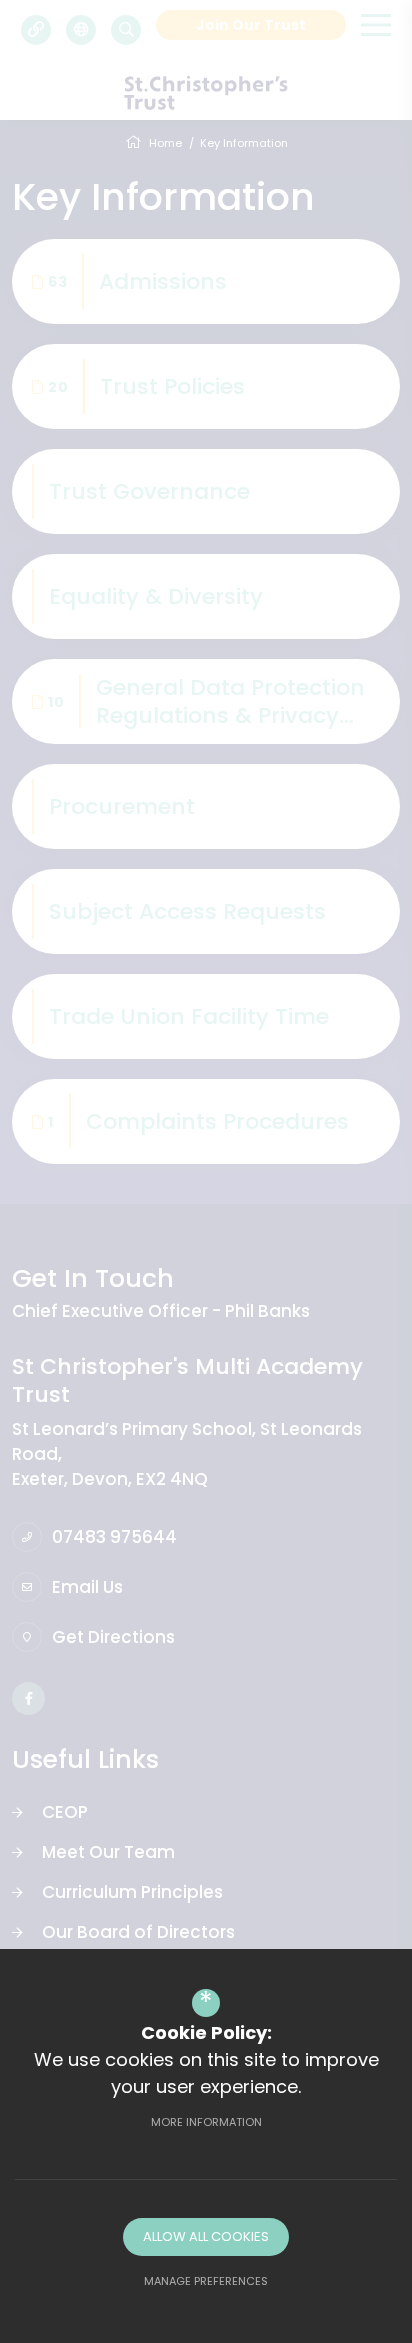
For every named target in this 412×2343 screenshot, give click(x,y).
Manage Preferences (206, 2281)
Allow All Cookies (206, 2236)
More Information (206, 2122)
